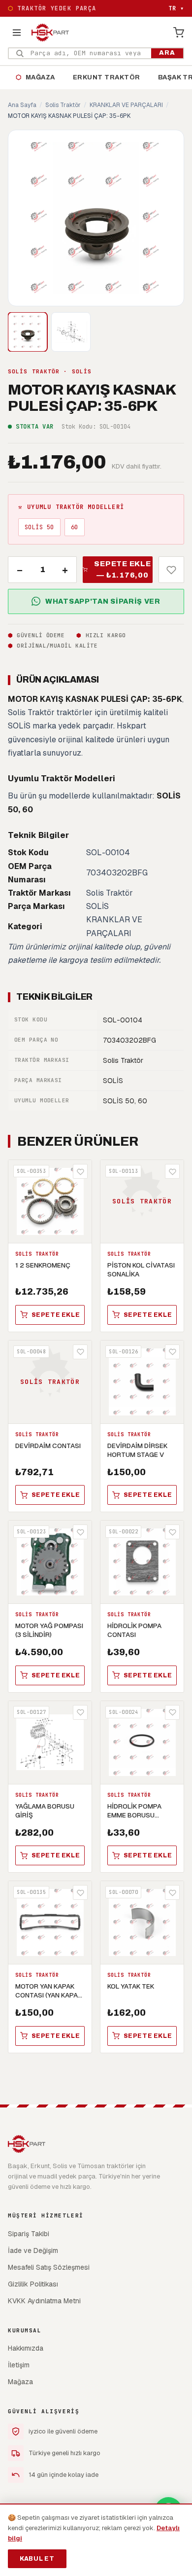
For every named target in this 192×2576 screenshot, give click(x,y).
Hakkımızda (26, 2348)
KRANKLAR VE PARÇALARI (126, 105)
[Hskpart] (50, 33)
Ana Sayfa (22, 105)
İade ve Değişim (33, 2250)
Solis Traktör (63, 105)
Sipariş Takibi (29, 2234)
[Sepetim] (179, 33)
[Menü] (17, 33)
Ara (167, 53)
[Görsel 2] (71, 332)
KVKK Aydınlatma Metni (44, 2301)
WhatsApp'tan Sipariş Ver (103, 601)
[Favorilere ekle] (171, 570)
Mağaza (35, 77)
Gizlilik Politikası (33, 2284)
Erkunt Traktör (107, 77)
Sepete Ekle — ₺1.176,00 (122, 569)
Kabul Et (37, 2559)
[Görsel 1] (28, 332)
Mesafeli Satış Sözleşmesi (49, 2267)
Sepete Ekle (56, 1315)
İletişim (19, 2365)
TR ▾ (176, 8)
